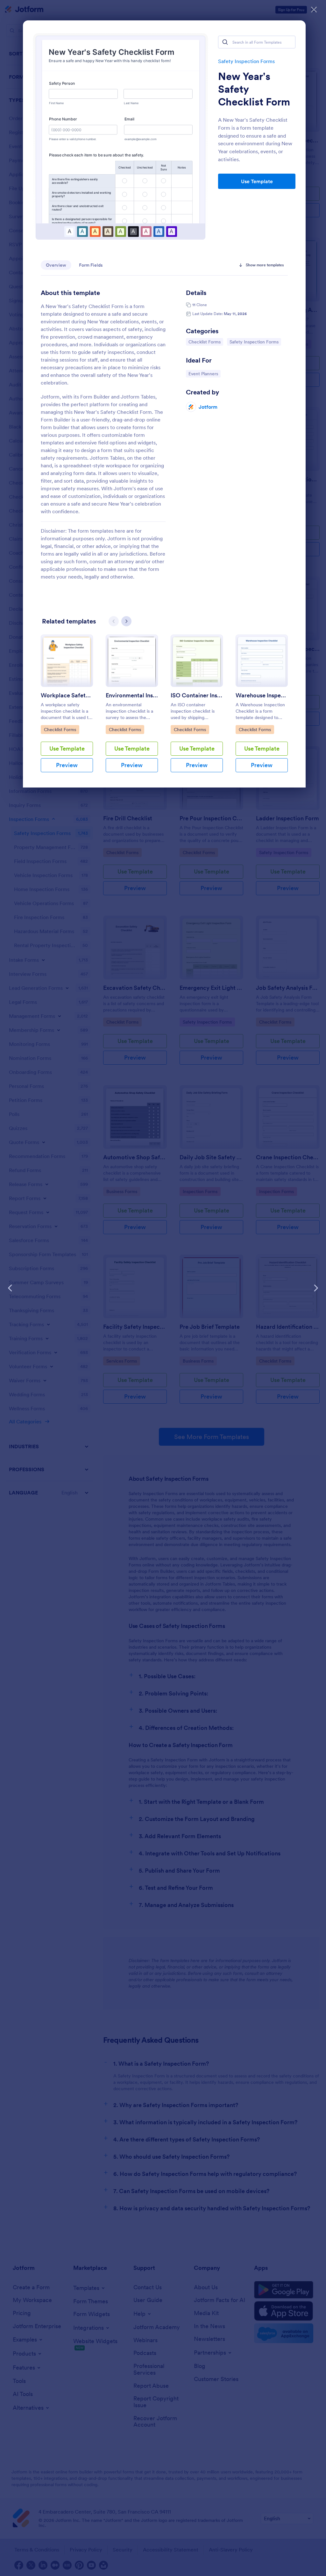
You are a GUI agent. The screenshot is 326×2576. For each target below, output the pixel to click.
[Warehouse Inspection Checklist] (262, 661)
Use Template (257, 181)
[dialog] (163, 1288)
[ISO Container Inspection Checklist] (197, 661)
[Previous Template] (10, 1288)
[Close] (314, 10)
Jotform (208, 407)
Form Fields (91, 265)
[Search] (225, 42)
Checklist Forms (205, 342)
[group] (67, 709)
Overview (56, 265)
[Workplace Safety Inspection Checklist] (67, 661)
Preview (67, 765)
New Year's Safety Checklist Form (254, 89)
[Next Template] (316, 1288)
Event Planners (204, 374)
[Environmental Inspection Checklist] (132, 661)
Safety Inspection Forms (246, 61)
